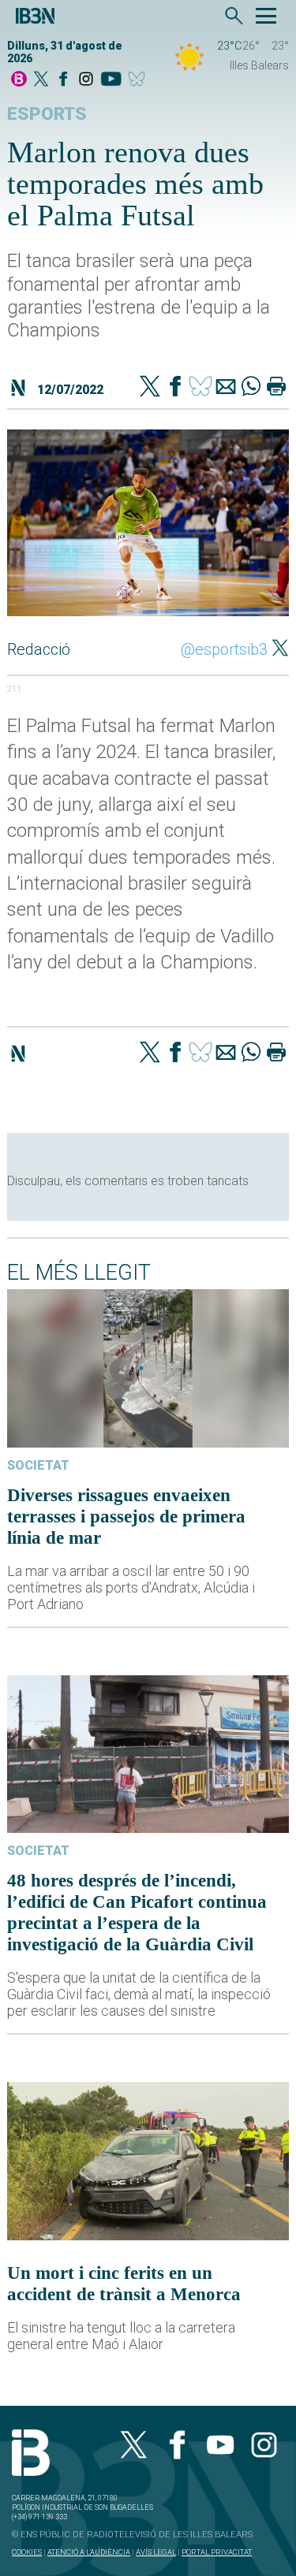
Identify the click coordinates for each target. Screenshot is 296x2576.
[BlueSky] (139, 80)
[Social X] (41, 80)
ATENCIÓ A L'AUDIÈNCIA (89, 2552)
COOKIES (27, 2552)
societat (38, 1465)
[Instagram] (86, 80)
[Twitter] (150, 388)
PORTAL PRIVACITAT (217, 2552)
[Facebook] (63, 80)
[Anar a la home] (19, 80)
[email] (226, 388)
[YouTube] (111, 80)
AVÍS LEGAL (156, 2552)
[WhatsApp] (251, 388)
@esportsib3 (224, 649)
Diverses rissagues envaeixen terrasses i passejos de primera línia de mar (126, 1516)
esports (47, 114)
